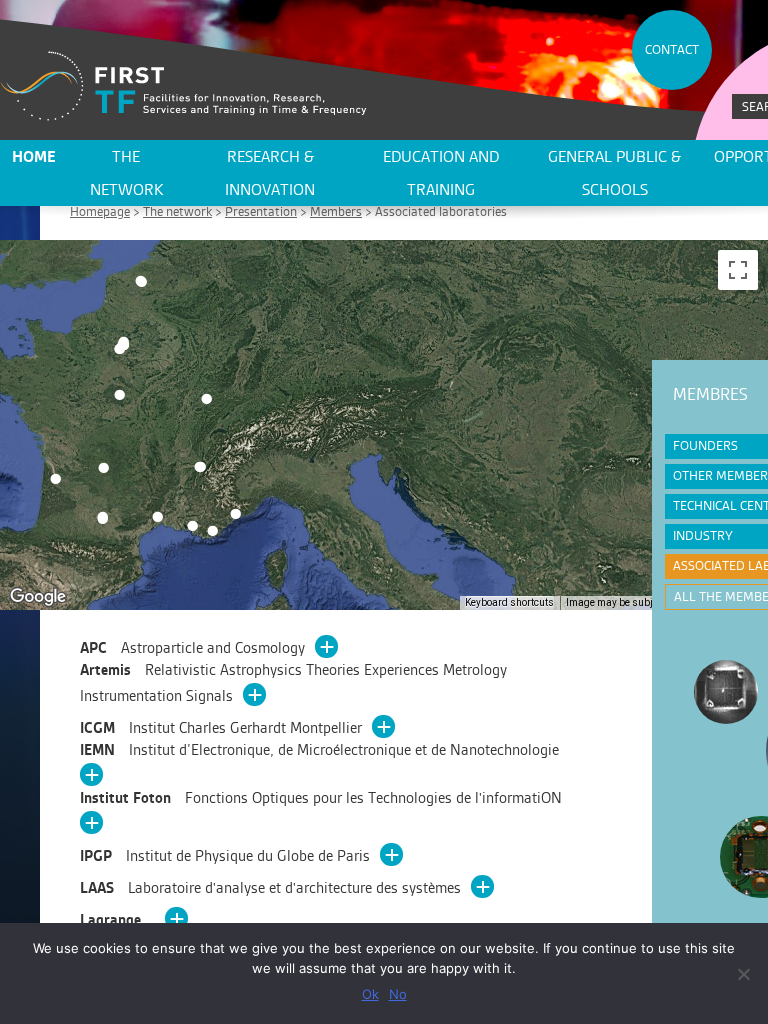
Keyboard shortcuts (509, 602)
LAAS (270, 887)
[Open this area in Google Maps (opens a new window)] (38, 597)
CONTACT (672, 49)
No (398, 994)
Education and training (441, 173)
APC (192, 647)
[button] (235, 513)
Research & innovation (270, 173)
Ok (370, 994)
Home (34, 156)
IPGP (225, 855)
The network (126, 173)
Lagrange (112, 919)
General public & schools (614, 173)
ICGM (221, 727)
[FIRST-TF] (183, 86)
